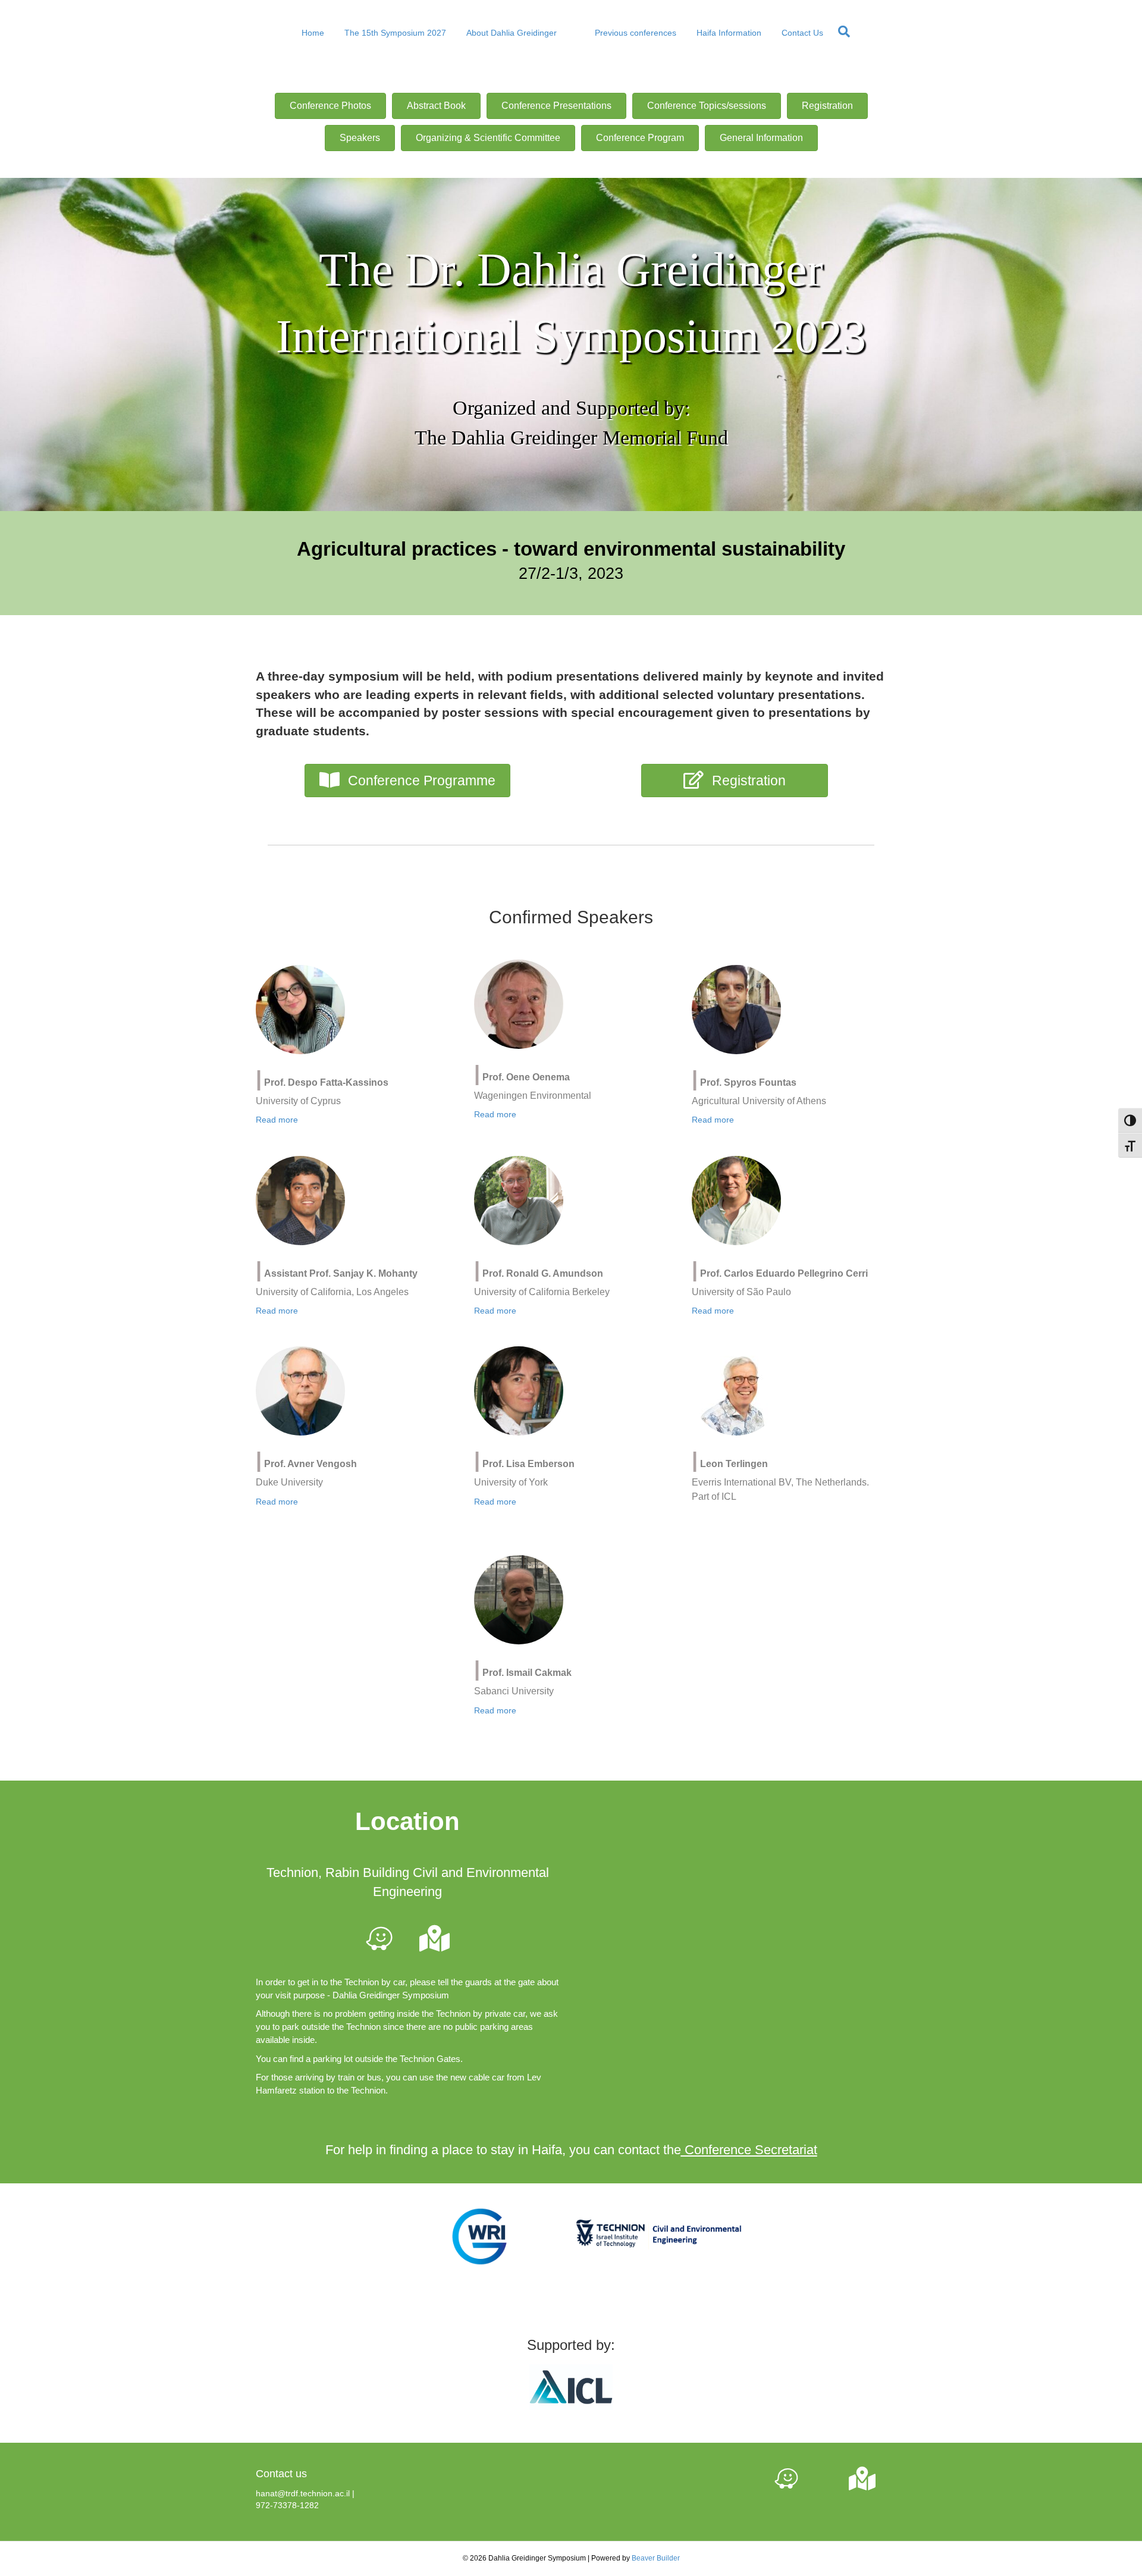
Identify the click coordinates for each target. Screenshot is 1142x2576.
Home (313, 33)
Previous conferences (636, 33)
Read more (277, 1120)
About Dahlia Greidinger (512, 33)
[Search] (841, 32)
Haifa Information (729, 33)
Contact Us (802, 33)
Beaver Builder (656, 2558)
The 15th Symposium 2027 (395, 33)
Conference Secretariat (749, 2150)
